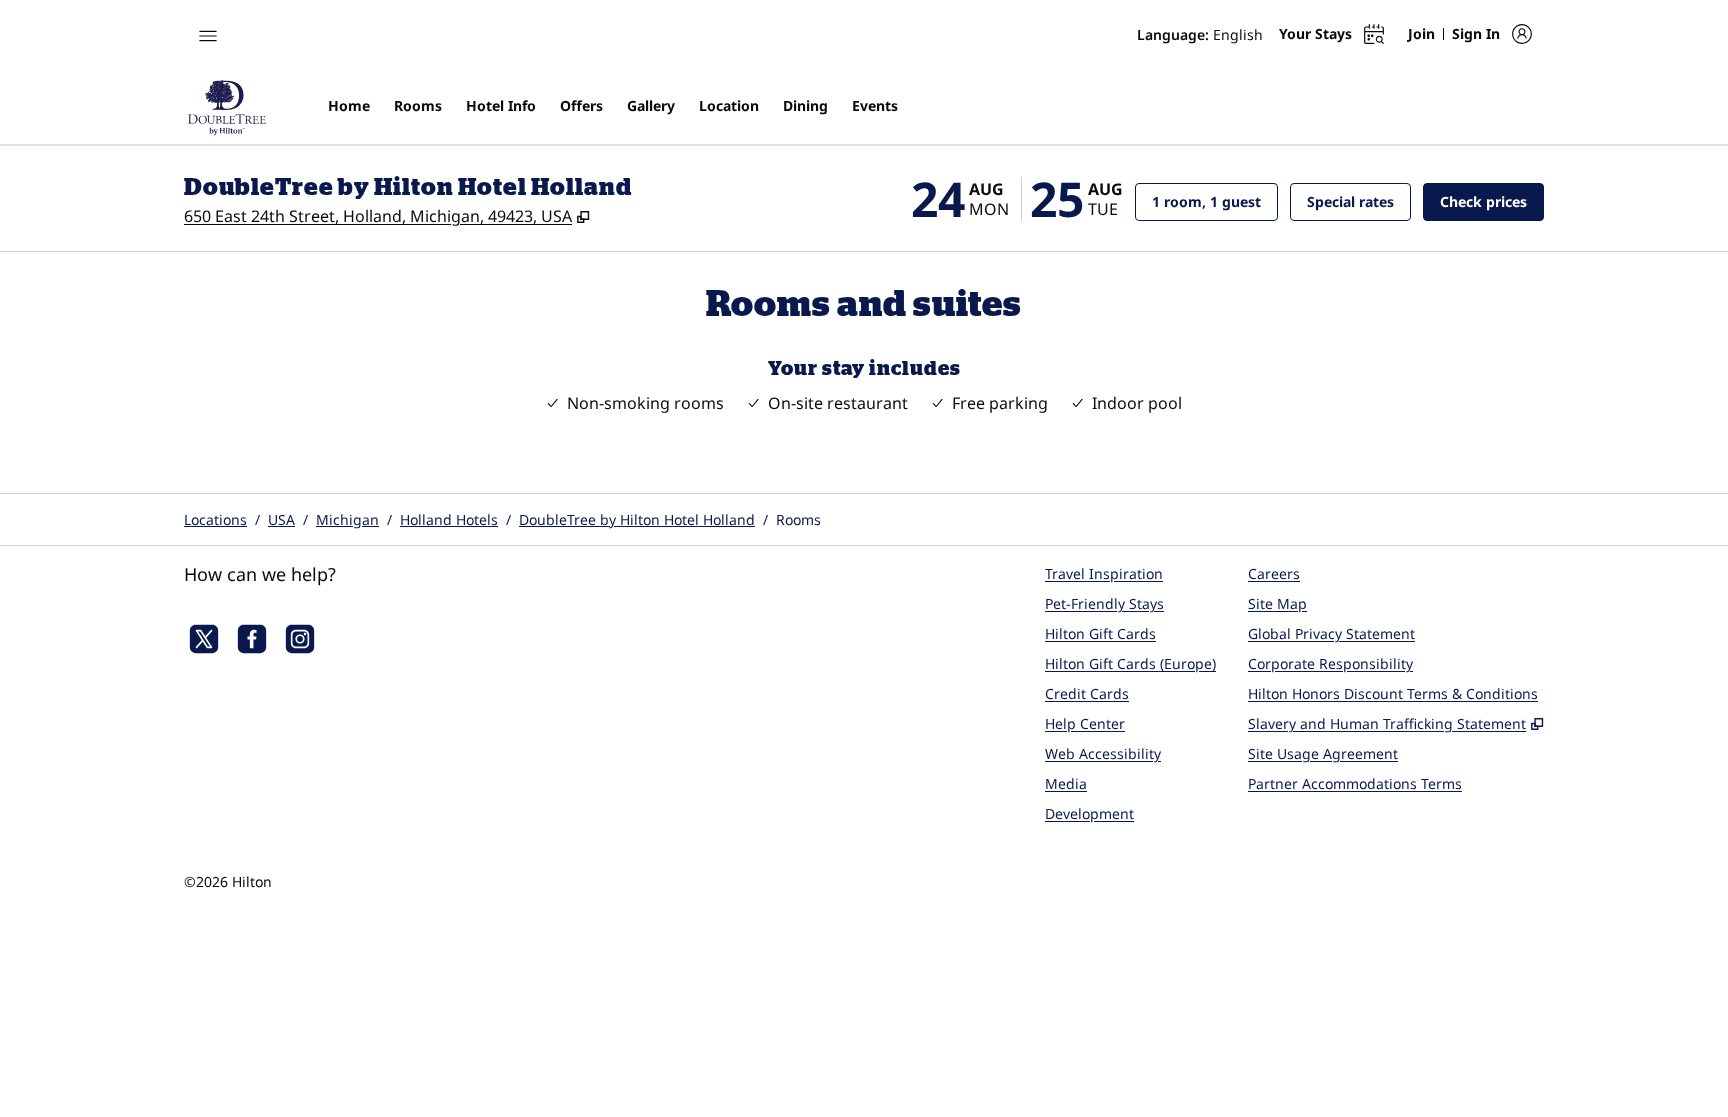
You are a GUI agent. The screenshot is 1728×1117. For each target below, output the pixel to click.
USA (281, 519)
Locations (215, 519)
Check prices (1492, 201)
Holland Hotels (449, 519)
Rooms (798, 519)
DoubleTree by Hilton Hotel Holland (637, 519)
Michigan (347, 519)
